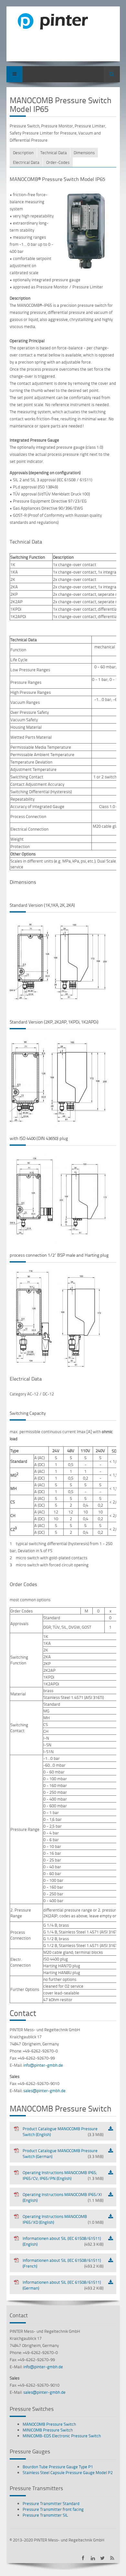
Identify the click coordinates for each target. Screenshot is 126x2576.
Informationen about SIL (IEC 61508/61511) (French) (63, 2263)
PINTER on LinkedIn (93, 2558)
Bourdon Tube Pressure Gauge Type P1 (58, 2467)
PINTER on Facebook (83, 2558)
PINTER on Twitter (103, 2558)
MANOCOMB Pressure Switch (49, 2424)
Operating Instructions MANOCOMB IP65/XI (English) (63, 2197)
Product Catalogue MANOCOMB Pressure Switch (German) (63, 2153)
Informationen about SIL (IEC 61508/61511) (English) (63, 2241)
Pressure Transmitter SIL (45, 2515)
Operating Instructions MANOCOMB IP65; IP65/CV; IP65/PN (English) (63, 2175)
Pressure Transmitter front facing (53, 2509)
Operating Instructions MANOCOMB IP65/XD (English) (63, 2219)
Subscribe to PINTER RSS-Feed (112, 2558)
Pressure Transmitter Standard (51, 2503)
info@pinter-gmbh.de (43, 2065)
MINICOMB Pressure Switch (48, 2430)
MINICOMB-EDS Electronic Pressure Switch (62, 2436)
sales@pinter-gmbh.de (44, 2091)
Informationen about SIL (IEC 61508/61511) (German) (63, 2285)
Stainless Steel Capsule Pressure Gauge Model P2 (68, 2472)
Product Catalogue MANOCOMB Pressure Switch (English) (63, 2132)
